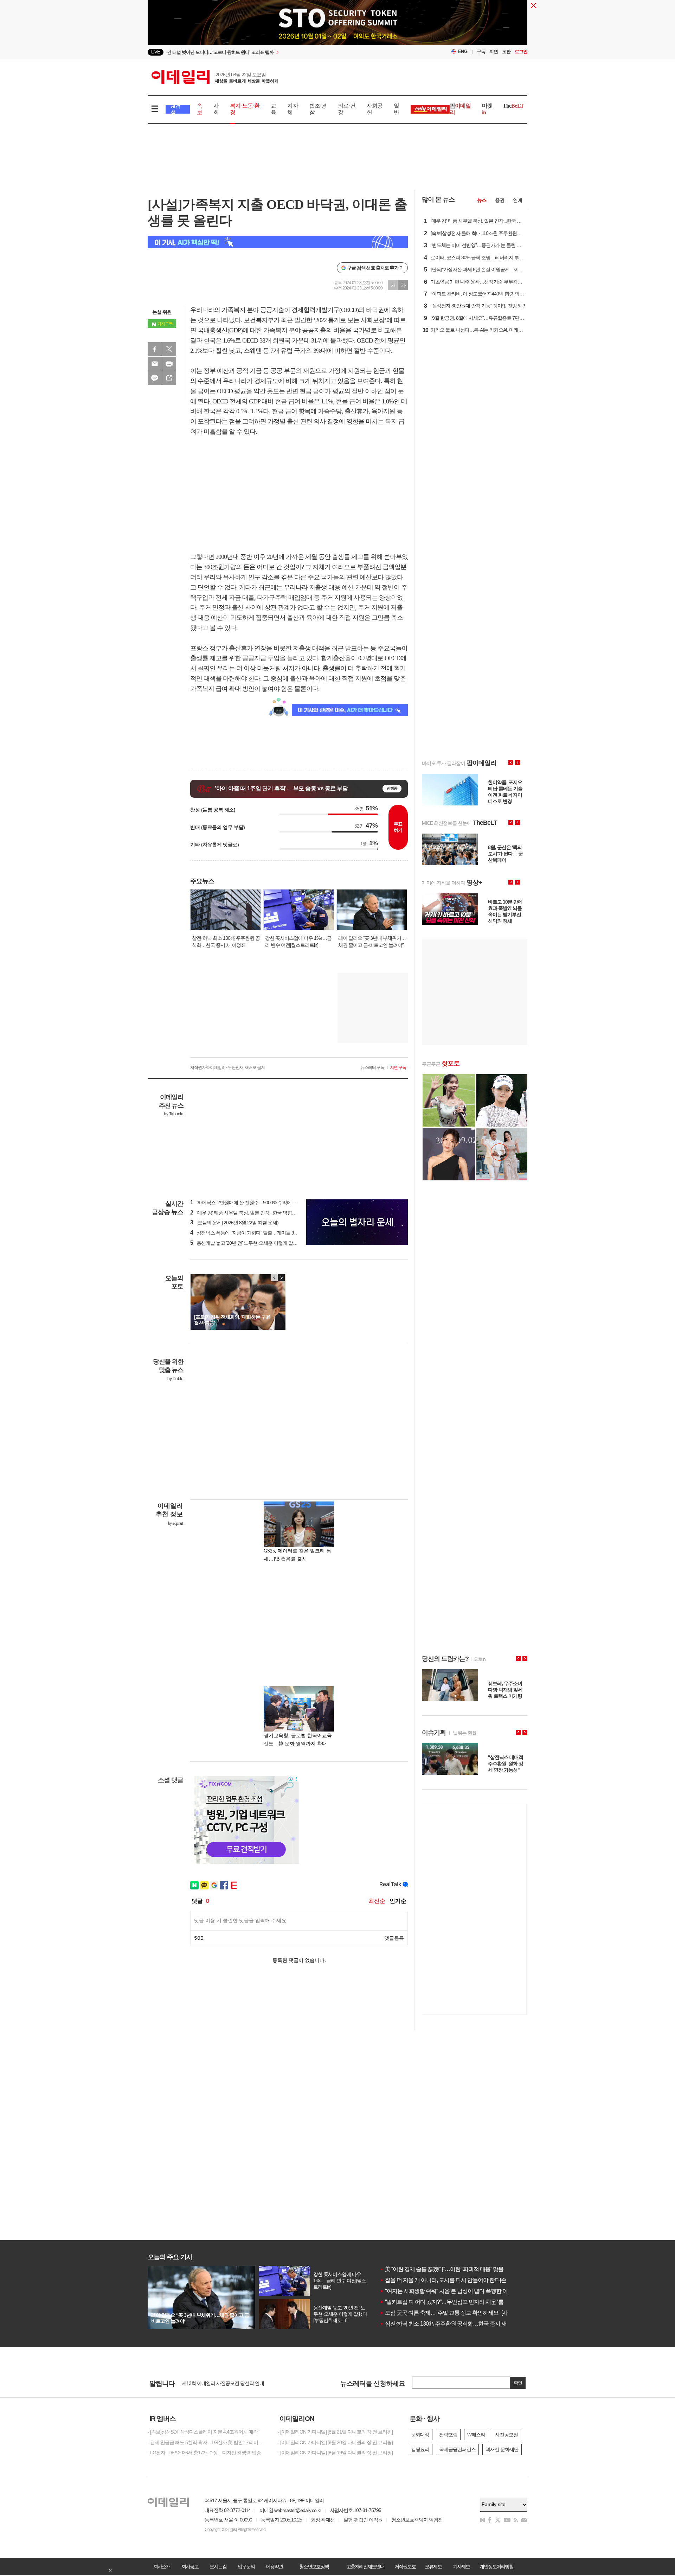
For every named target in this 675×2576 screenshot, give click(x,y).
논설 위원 (162, 312)
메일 (155, 364)
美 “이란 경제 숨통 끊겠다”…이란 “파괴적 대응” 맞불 (442, 2269)
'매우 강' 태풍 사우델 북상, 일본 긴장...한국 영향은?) (245, 1213)
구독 (481, 52)
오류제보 (433, 2567)
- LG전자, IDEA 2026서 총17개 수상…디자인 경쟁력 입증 (204, 2453)
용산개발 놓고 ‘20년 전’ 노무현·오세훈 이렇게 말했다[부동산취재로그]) (264, 1243)
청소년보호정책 (314, 2567)
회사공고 (190, 2567)
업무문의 (246, 2567)
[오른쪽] (281, 1278)
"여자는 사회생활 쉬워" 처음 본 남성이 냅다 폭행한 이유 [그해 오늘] (459, 2291)
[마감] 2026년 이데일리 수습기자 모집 (220, 2383)
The (513, 106)
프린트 (169, 364)
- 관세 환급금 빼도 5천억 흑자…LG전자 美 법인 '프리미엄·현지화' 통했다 (207, 2442)
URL (169, 378)
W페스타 (476, 2435)
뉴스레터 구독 (372, 1067)
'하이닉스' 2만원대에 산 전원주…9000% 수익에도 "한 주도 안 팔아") (261, 1203)
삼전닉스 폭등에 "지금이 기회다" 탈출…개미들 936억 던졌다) (255, 1233)
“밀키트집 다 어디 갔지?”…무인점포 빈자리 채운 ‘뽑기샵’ (447, 2302)
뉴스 (482, 200)
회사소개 (162, 2567)
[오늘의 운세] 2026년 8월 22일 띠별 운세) (234, 1223)
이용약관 (274, 2567)
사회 (216, 109)
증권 (500, 200)
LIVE (156, 52)
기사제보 (461, 2567)
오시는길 (218, 2567)
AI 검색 (176, 109)
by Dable (175, 1379)
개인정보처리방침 (496, 2567)
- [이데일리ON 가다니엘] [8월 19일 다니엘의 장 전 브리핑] (335, 2453)
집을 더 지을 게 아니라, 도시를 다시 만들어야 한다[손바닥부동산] (457, 2280)
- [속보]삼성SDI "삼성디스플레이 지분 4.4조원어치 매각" (203, 2432)
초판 (506, 52)
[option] (280, 52)
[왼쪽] (275, 1278)
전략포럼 (448, 2435)
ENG (463, 52)
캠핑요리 (420, 2449)
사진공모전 (506, 2435)
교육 (273, 109)
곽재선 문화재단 (502, 2449)
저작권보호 (405, 2567)
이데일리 (215, 77)
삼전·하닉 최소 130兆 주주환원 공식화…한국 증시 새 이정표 (452, 2324)
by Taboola (173, 1114)
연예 (517, 200)
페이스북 (155, 349)
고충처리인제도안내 (365, 2567)
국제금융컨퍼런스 (457, 2449)
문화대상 (420, 2435)
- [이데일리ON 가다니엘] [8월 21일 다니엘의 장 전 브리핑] (335, 2432)
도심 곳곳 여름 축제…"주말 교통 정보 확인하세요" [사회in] (449, 2313)
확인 (518, 2383)
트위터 (169, 349)
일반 (396, 109)
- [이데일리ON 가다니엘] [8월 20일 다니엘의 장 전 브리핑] (335, 2442)
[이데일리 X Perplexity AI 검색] (278, 242)
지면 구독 (398, 1067)
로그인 (521, 52)
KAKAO (155, 378)
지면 (494, 52)
